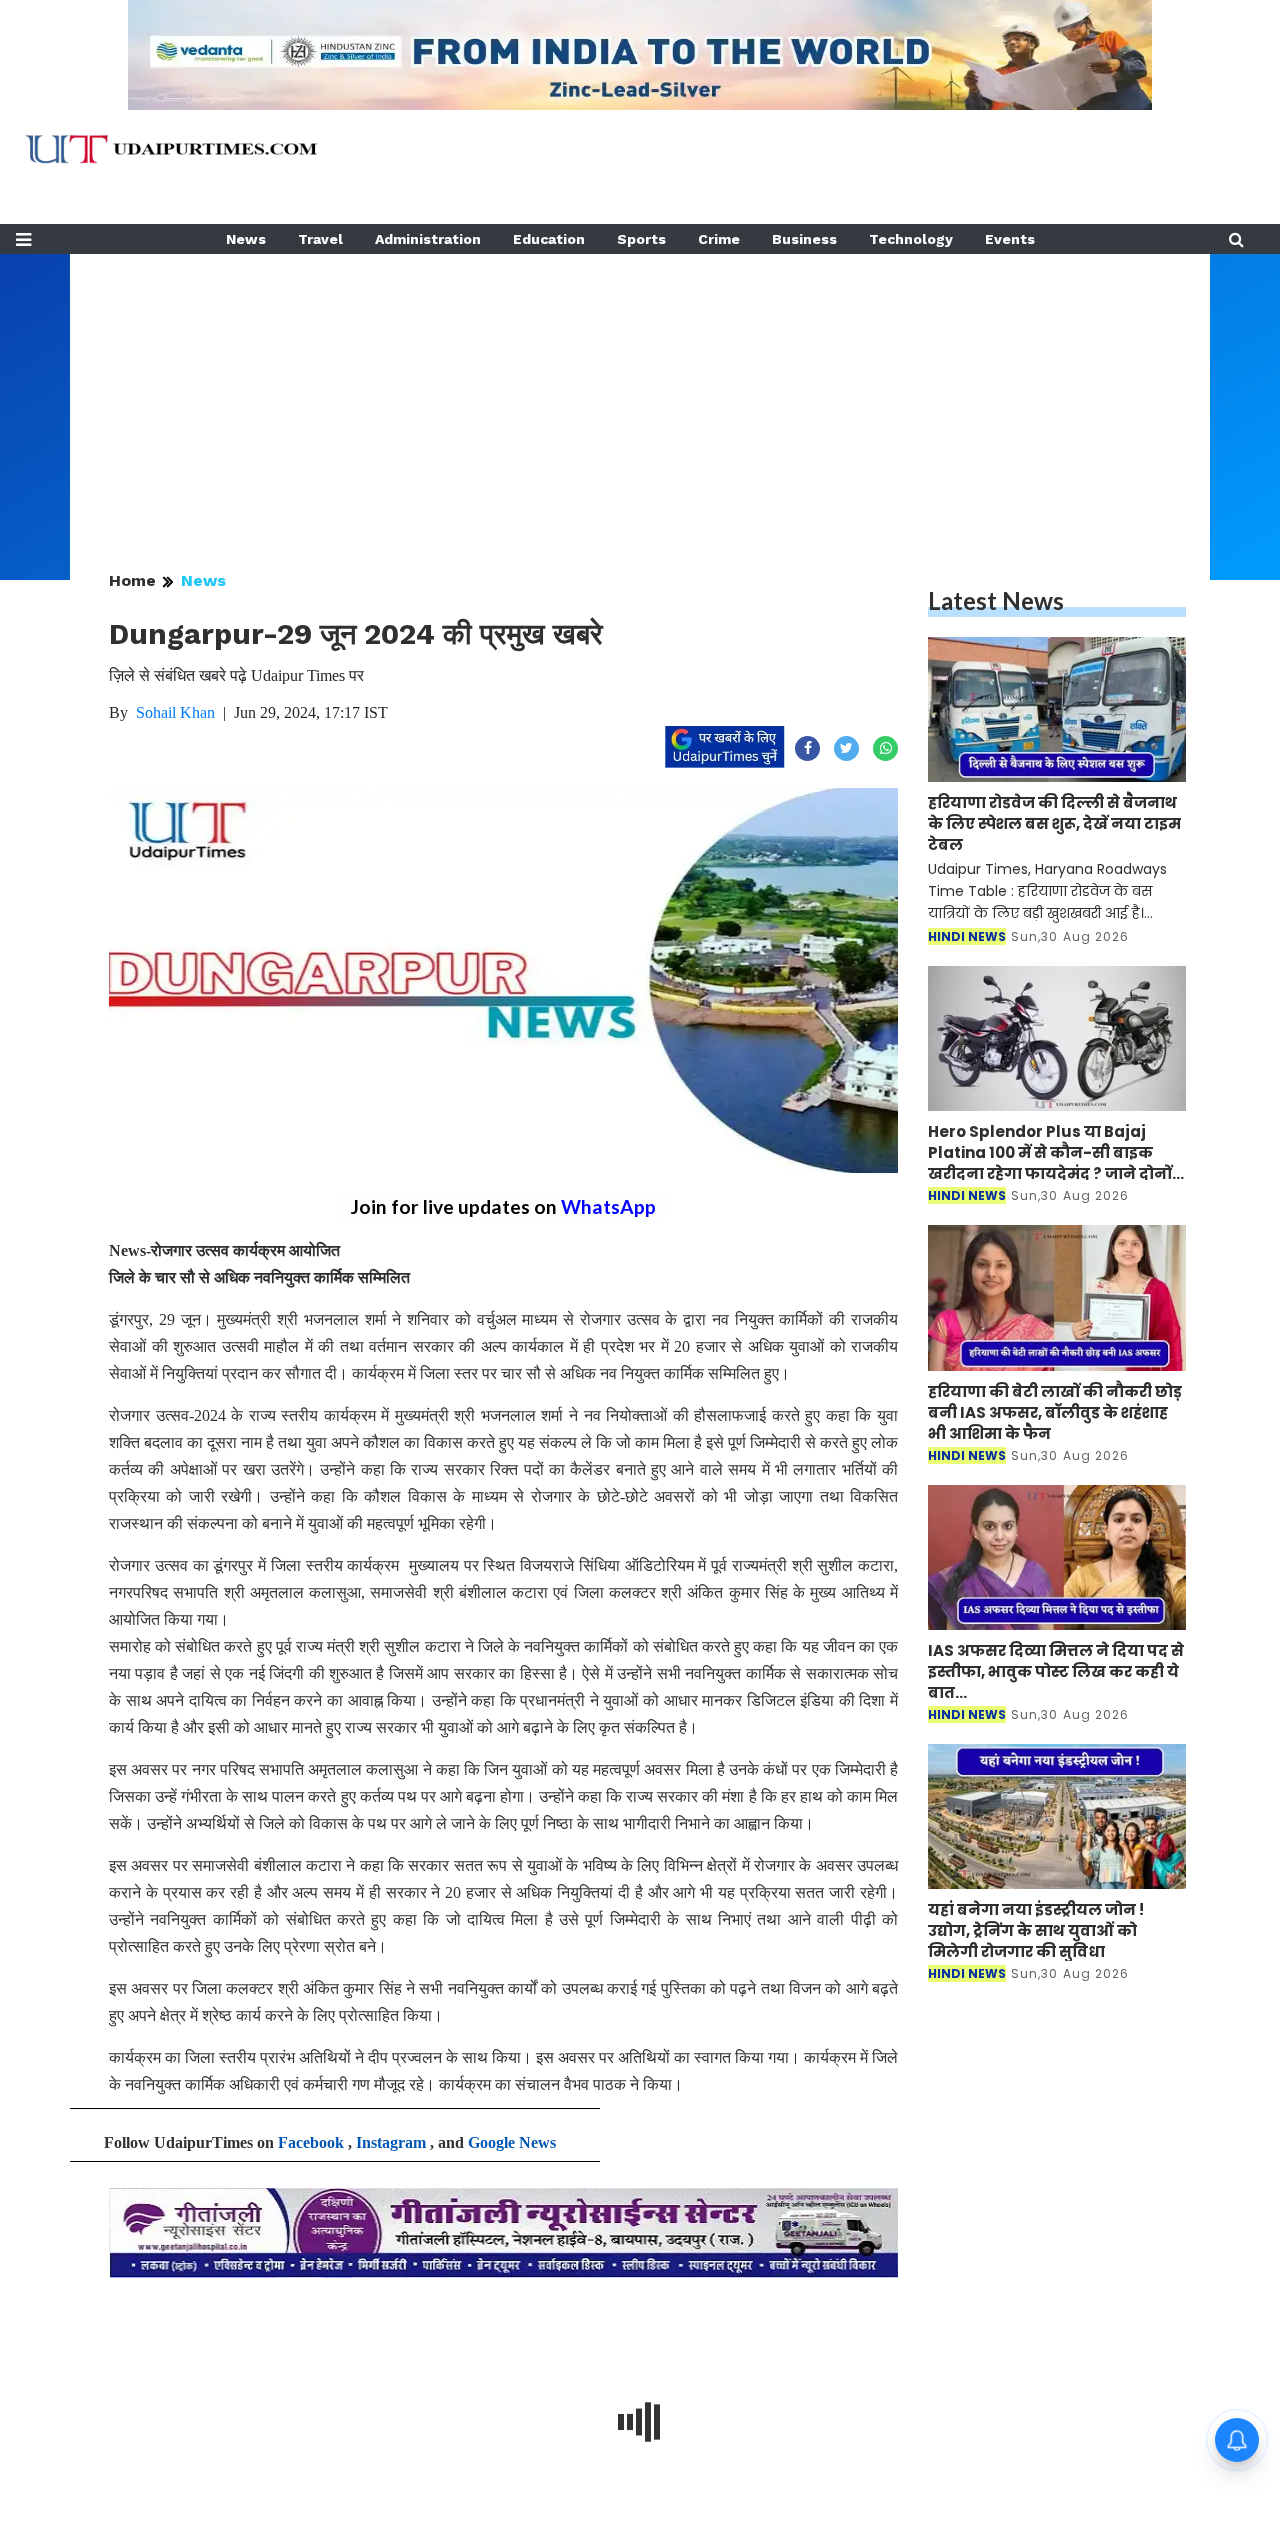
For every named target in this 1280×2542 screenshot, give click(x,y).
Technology (911, 239)
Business (804, 239)
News (246, 239)
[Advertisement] (640, 394)
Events (1010, 239)
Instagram (391, 2142)
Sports (641, 239)
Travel (320, 239)
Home (132, 580)
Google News (512, 2142)
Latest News (996, 600)
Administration (428, 239)
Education (549, 239)
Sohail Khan (175, 712)
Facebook (311, 2142)
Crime (719, 239)
